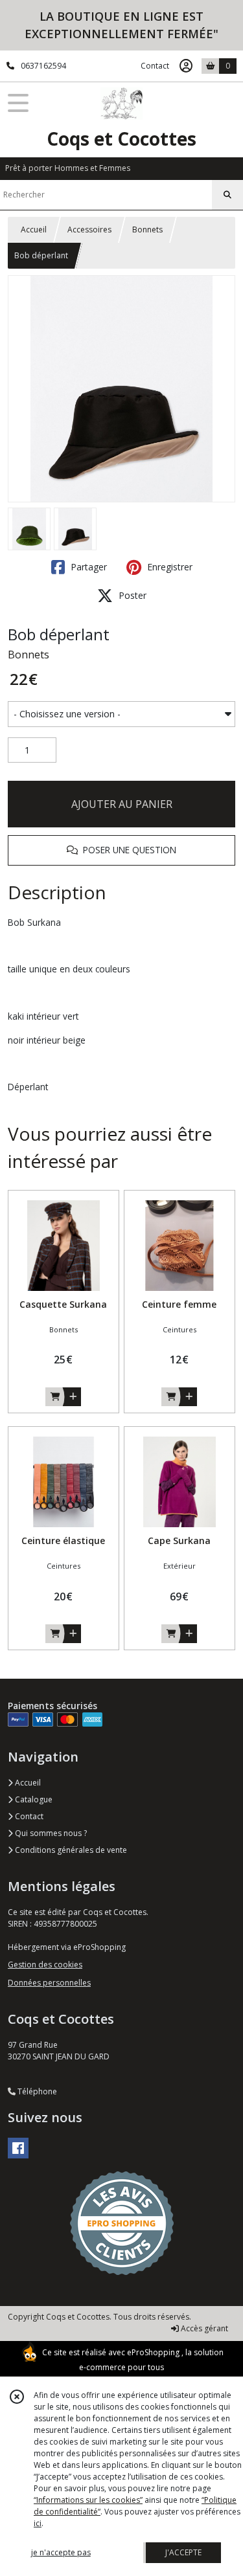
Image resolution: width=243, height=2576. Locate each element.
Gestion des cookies (45, 1965)
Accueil (34, 230)
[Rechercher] (227, 195)
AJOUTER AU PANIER (122, 804)
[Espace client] (186, 66)
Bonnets (147, 230)
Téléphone (36, 2091)
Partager (87, 567)
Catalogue (33, 1799)
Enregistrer (168, 567)
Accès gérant (203, 2328)
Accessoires (89, 230)
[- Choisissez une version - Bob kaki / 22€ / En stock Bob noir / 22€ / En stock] (121, 714)
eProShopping (153, 2352)
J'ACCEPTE (183, 2552)
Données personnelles (49, 1983)
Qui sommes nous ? (50, 1833)
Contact (155, 66)
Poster (131, 595)
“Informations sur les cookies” (88, 2500)
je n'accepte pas (61, 2552)
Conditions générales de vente (70, 1850)
